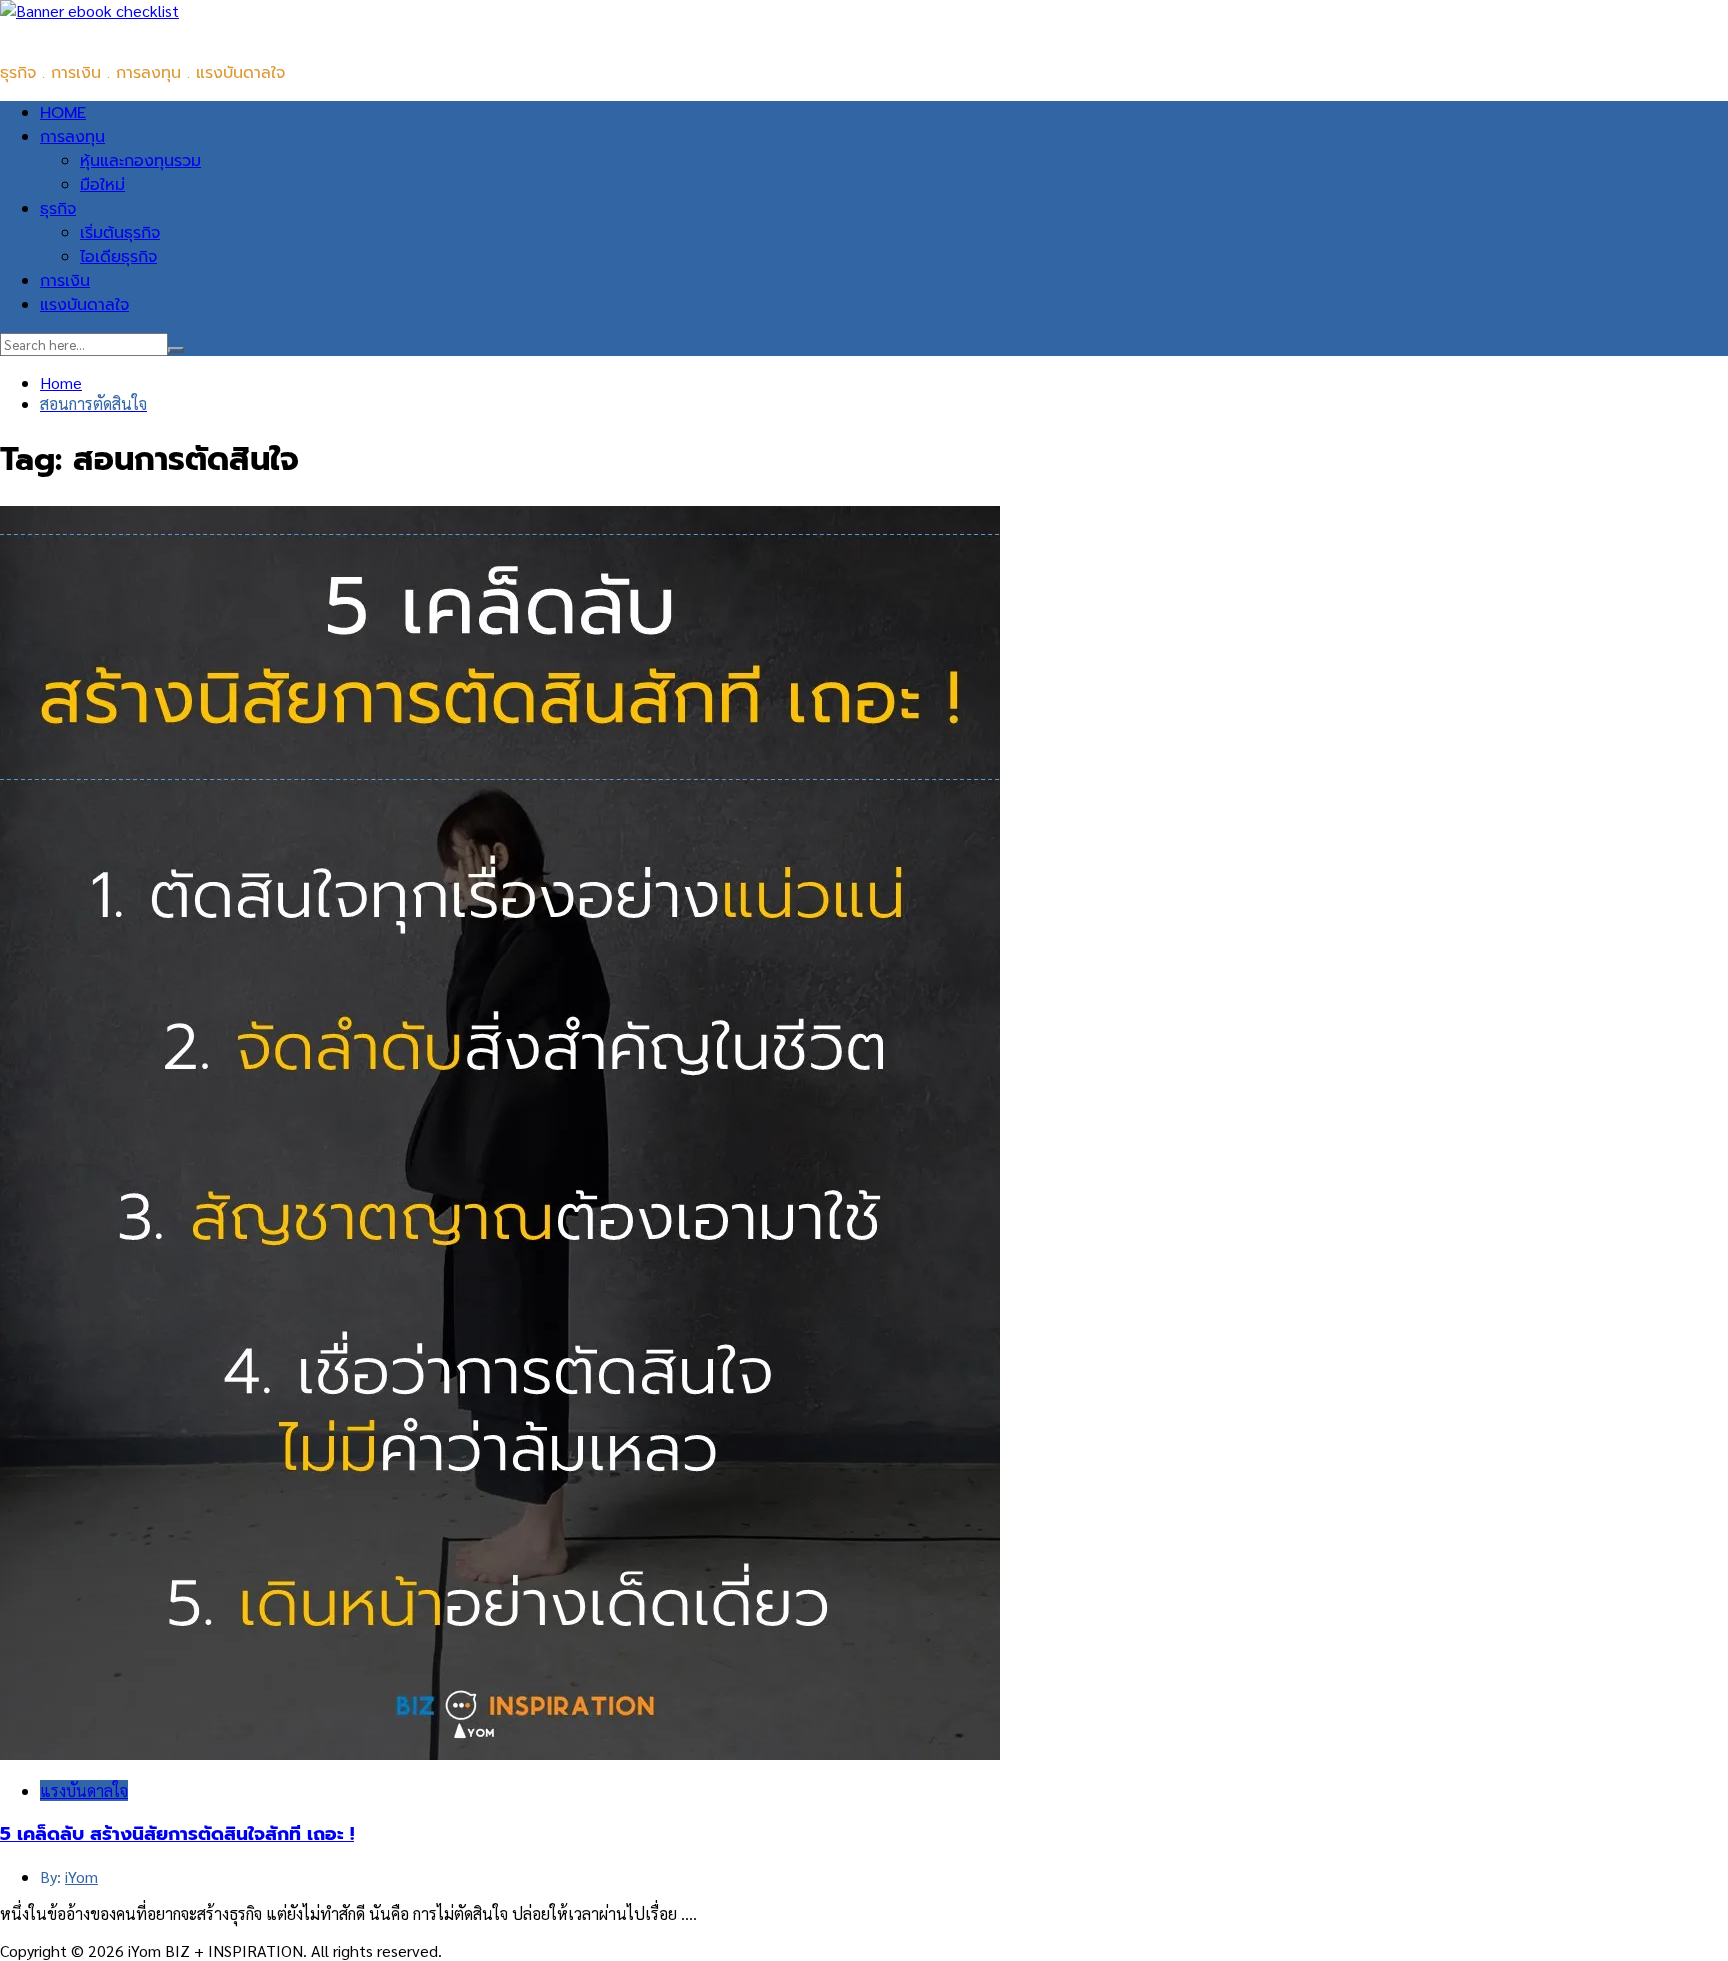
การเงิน (65, 281)
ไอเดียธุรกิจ (118, 257)
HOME (63, 113)
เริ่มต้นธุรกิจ (120, 233)
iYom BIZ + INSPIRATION (89, 33)
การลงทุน (72, 137)
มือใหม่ (102, 185)
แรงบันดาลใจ (84, 305)
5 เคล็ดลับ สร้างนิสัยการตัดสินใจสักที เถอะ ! (177, 1834)
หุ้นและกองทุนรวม (140, 161)
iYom (81, 1876)
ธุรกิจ (58, 209)
